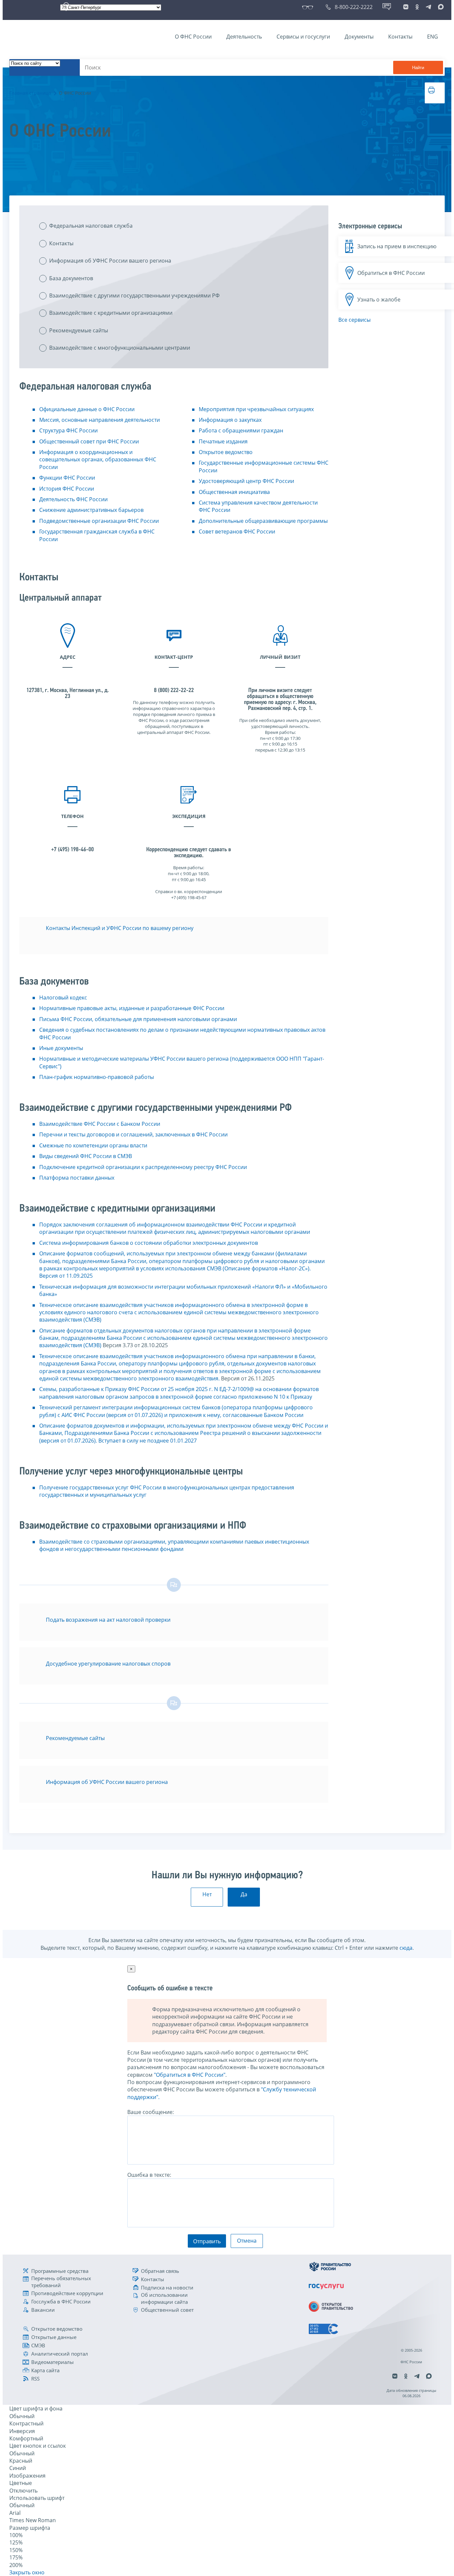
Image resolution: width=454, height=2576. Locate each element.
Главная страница (30, 93)
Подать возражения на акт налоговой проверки (108, 1620)
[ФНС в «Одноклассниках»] (417, 7)
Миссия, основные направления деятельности (100, 420)
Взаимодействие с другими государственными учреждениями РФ (134, 295)
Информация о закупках (230, 420)
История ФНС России (67, 489)
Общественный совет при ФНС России (89, 441)
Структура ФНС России (68, 430)
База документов (71, 278)
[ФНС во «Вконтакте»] (406, 7)
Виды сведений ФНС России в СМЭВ (86, 1156)
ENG (433, 37)
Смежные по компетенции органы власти (93, 1145)
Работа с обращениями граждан (241, 430)
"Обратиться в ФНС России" (190, 2075)
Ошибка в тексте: (149, 2175)
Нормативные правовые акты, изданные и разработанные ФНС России (132, 1008)
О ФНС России (193, 37)
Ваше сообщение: (151, 2112)
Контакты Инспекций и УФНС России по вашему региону (120, 928)
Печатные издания (223, 441)
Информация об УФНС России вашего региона (110, 261)
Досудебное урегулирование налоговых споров (108, 1664)
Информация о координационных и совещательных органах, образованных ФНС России (98, 460)
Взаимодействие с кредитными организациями (111, 313)
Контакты (400, 37)
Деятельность (244, 37)
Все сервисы (354, 320)
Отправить (207, 2241)
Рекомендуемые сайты (79, 330)
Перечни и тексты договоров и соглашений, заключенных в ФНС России (133, 1134)
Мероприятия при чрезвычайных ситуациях (256, 409)
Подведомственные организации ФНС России (99, 521)
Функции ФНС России (67, 478)
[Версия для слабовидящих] (309, 7)
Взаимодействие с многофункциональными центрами (120, 348)
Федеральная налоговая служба (91, 226)
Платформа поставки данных (77, 1178)
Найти (418, 68)
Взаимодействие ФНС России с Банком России (100, 1124)
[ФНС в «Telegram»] (428, 7)
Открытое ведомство (226, 452)
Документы (359, 37)
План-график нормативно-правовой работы (97, 1077)
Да (244, 1894)
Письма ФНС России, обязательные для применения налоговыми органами (138, 1019)
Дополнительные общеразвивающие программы (263, 521)
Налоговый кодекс (63, 997)
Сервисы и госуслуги (303, 37)
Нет (207, 1894)
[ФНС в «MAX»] (440, 7)
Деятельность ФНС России (73, 499)
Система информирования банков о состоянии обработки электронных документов (149, 1243)
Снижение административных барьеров (91, 510)
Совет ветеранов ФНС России (237, 531)
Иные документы (61, 1048)
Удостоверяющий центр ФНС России (246, 481)
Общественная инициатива (234, 492)
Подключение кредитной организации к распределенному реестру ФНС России (143, 1167)
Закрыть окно (27, 2572)
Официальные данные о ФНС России (87, 409)
